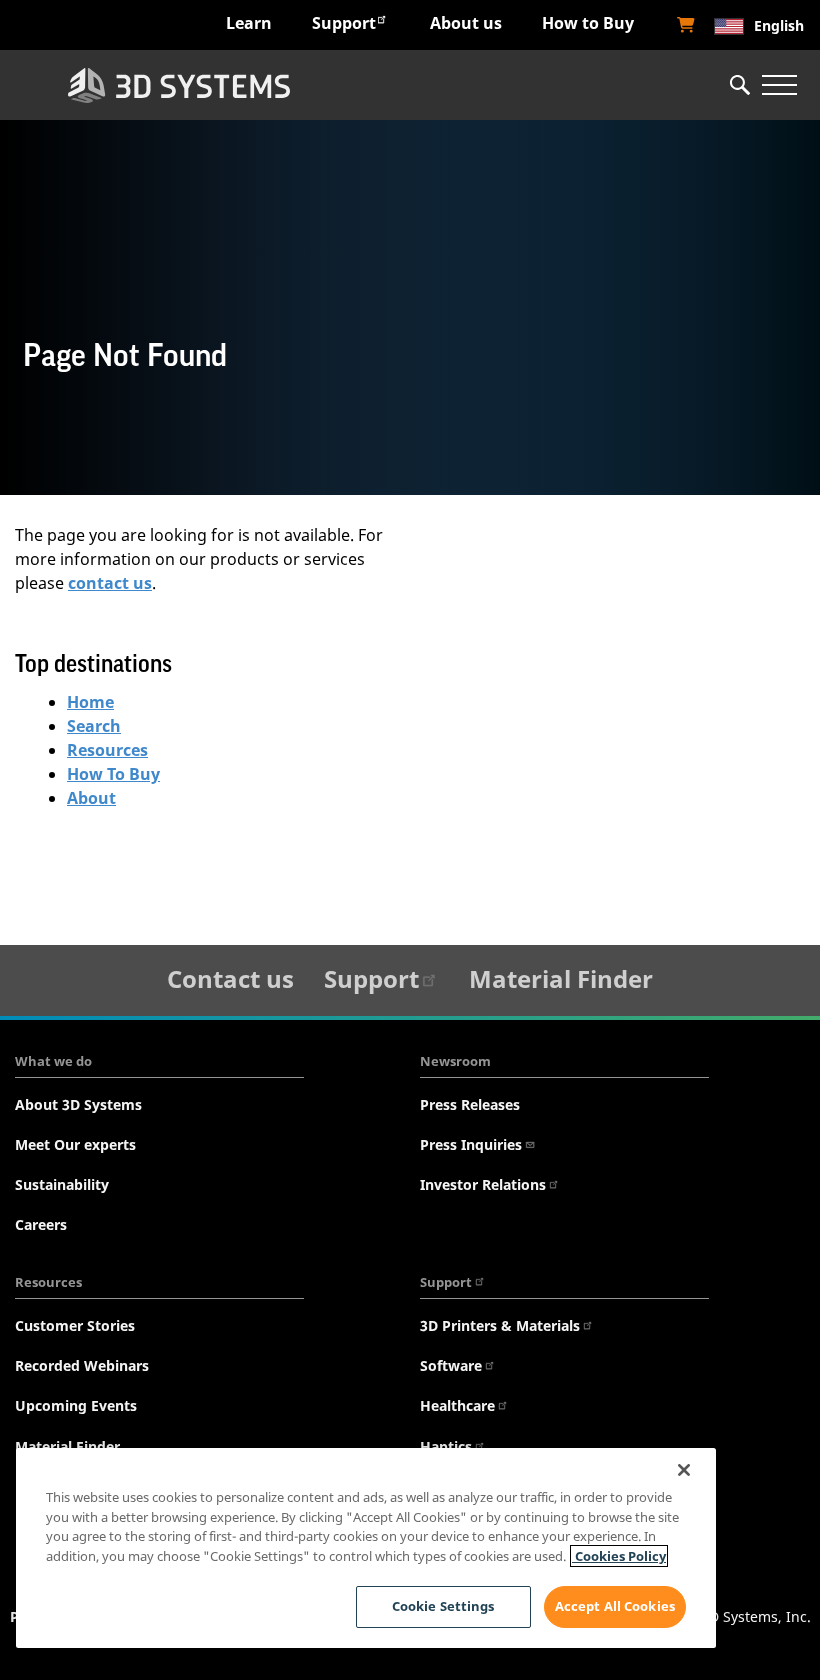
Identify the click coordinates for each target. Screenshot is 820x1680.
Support (344, 23)
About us (466, 23)
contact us (110, 583)
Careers (41, 1224)
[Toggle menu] (779, 85)
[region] (366, 1548)
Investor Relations (483, 1184)
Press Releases (470, 1104)
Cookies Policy (619, 1556)
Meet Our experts (75, 1144)
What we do (53, 1061)
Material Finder (561, 978)
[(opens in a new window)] (686, 25)
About (91, 798)
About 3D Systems (78, 1104)
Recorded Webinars (82, 1365)
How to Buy (588, 23)
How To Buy (113, 774)
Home (90, 702)
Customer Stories (75, 1325)
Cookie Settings (443, 1606)
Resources (107, 750)
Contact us (230, 978)
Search (94, 726)
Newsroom (455, 1061)
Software (451, 1365)
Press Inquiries (471, 1144)
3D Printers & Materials (500, 1325)
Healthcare (457, 1405)
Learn (249, 23)
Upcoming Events (76, 1405)
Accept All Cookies (615, 1606)
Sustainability (62, 1184)
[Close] (684, 1470)
